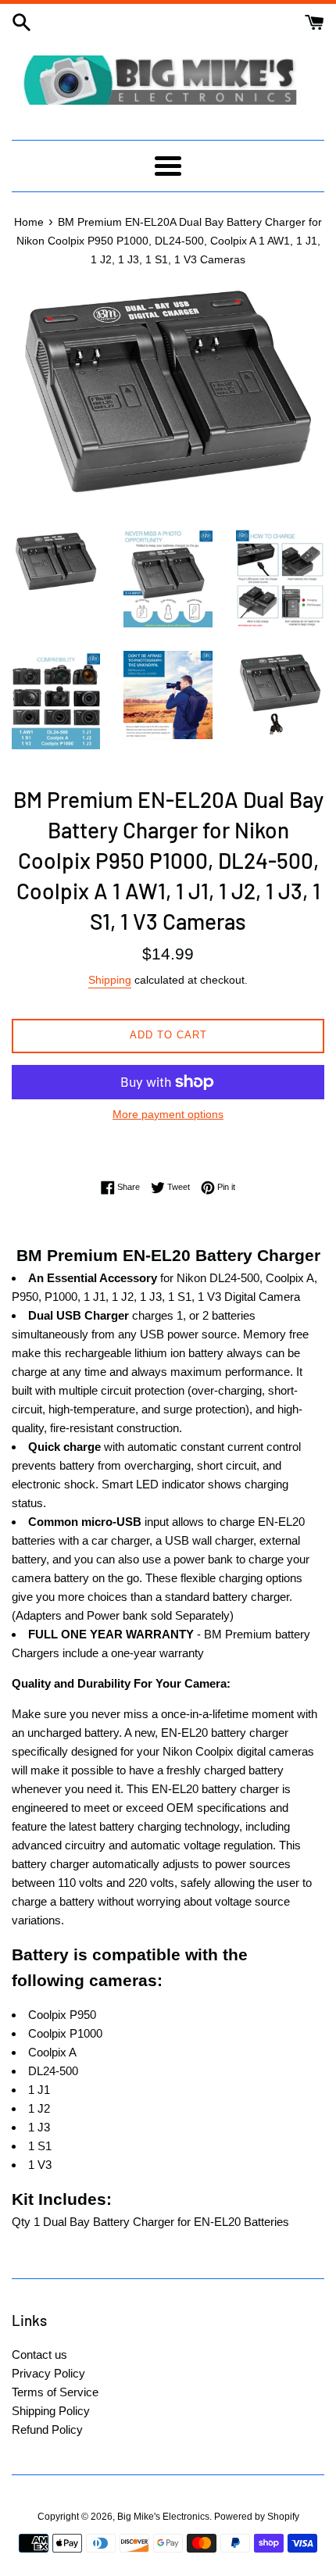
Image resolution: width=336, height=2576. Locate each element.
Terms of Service (55, 2392)
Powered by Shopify (257, 2517)
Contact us (39, 2354)
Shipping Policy (51, 2411)
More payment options (168, 1114)
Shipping (110, 980)
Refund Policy (47, 2430)
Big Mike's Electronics (163, 2517)
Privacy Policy (48, 2373)
